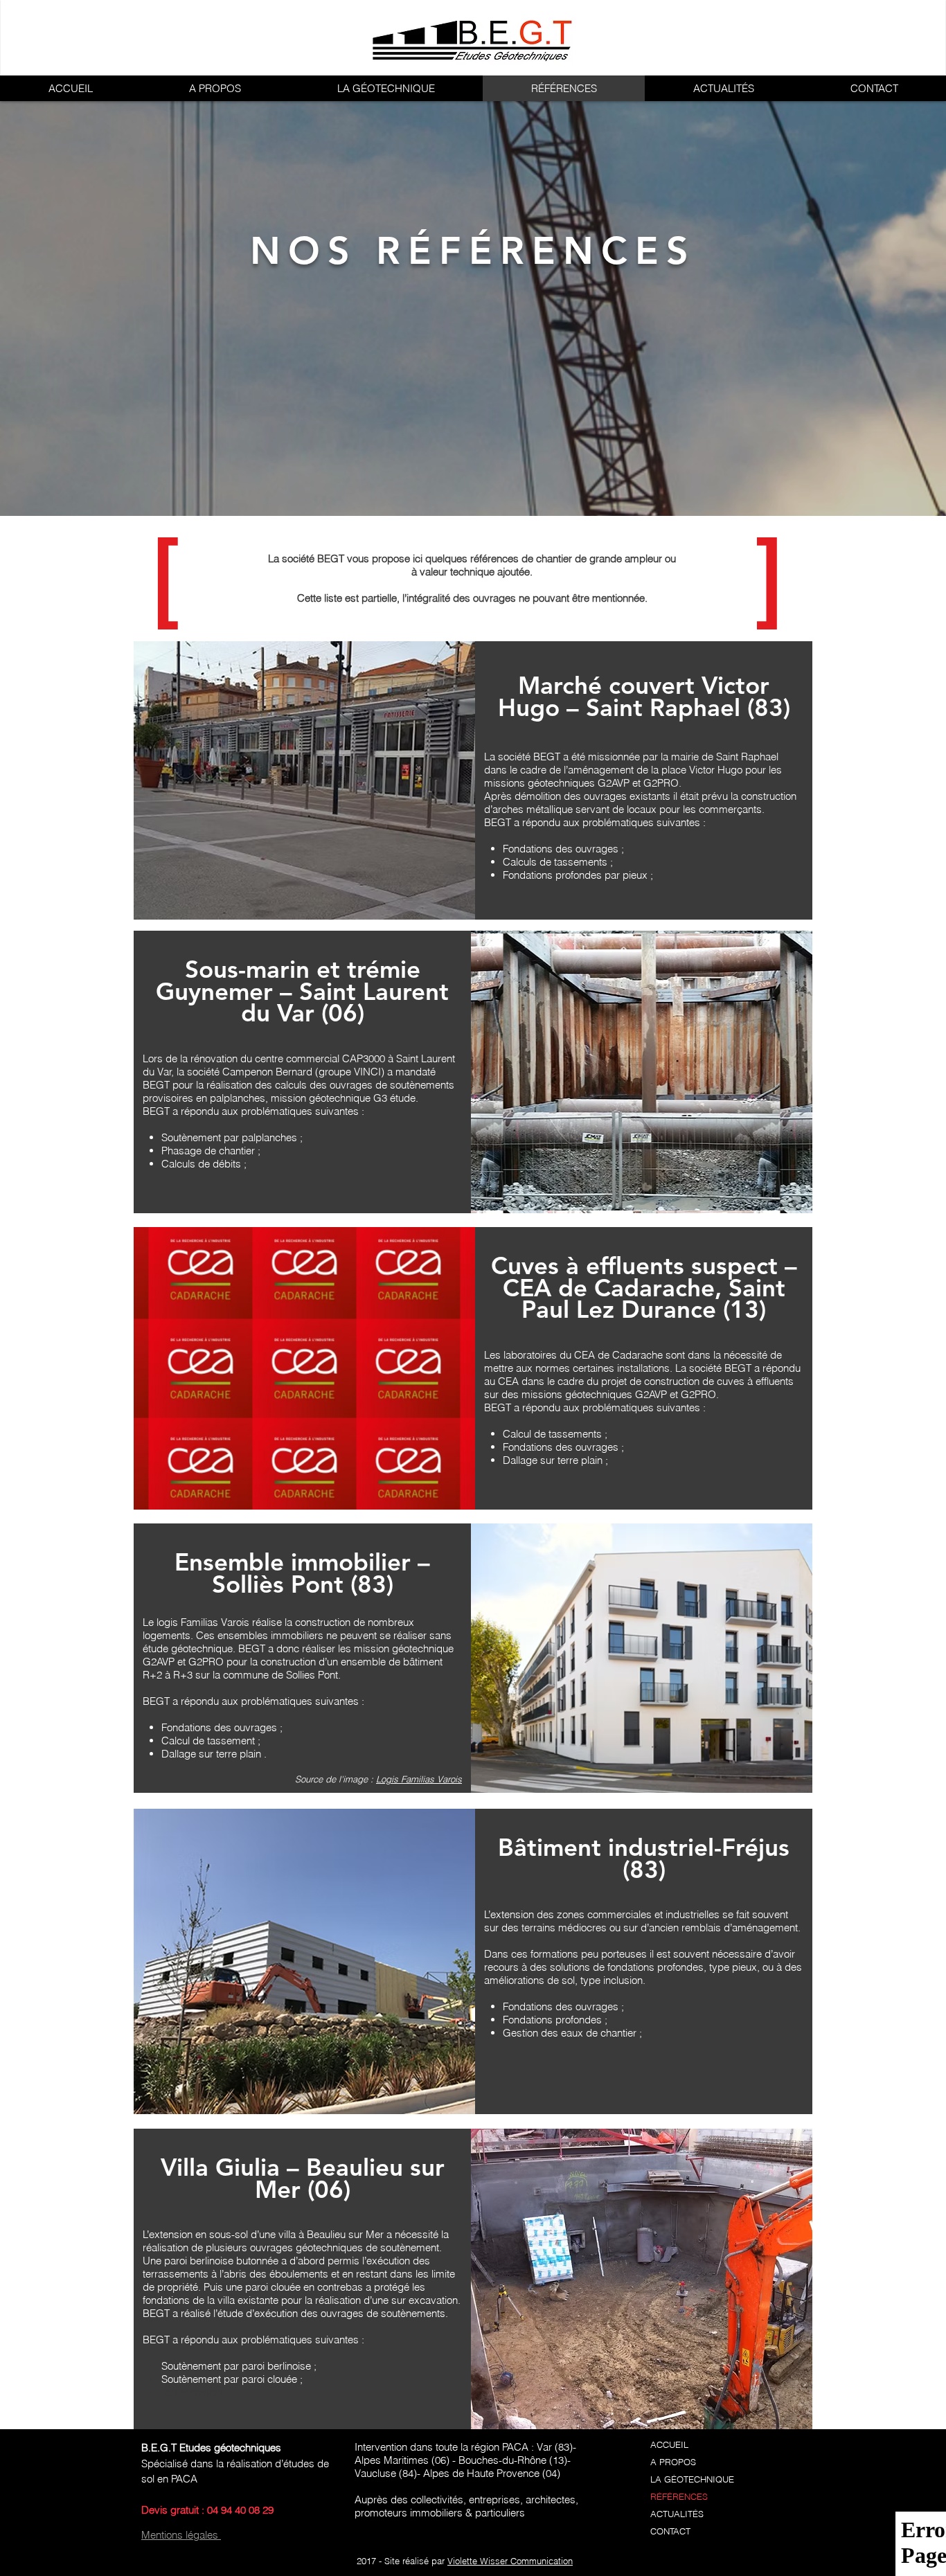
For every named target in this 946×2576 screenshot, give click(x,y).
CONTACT (670, 2531)
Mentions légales (181, 2535)
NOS (313, 251)
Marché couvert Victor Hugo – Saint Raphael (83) (644, 696)
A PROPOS (673, 2462)
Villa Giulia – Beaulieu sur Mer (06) (303, 2178)
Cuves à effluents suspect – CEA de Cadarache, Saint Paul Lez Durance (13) (644, 1287)
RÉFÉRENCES (679, 2496)
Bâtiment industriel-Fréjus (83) (644, 1858)
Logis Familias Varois (419, 1779)
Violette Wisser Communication (510, 2561)
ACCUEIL (669, 2444)
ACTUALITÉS (677, 2514)
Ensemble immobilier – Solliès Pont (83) (302, 1573)
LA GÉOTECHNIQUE (692, 2479)
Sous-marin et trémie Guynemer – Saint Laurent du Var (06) (302, 991)
